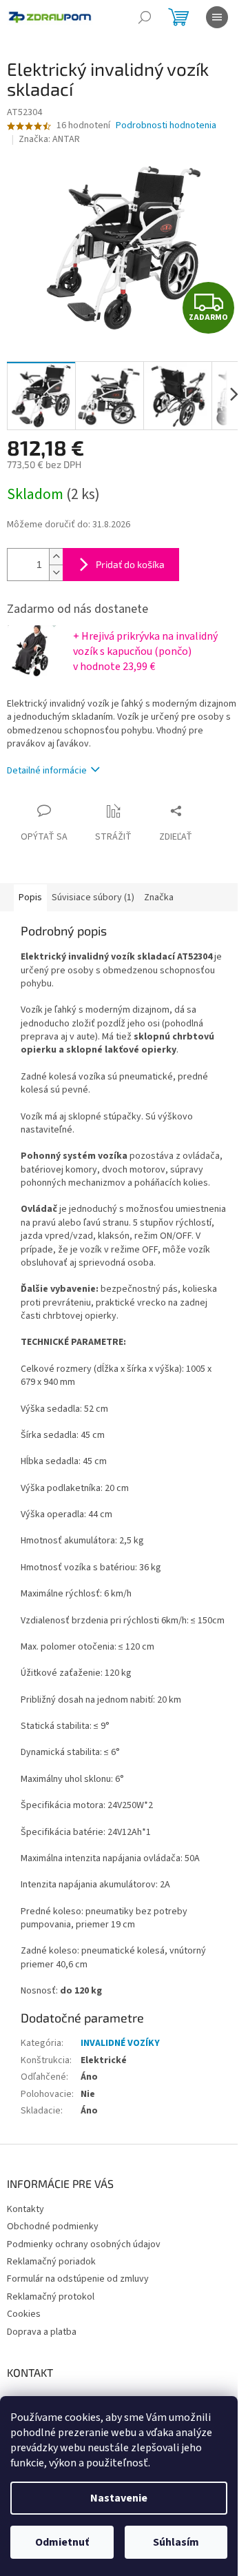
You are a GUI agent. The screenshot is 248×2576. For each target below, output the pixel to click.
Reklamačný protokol (51, 2297)
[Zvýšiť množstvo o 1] (56, 557)
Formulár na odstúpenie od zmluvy (78, 2279)
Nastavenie (119, 2498)
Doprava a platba (42, 2332)
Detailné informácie (47, 771)
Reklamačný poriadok (51, 2262)
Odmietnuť (62, 2542)
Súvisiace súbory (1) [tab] (93, 897)
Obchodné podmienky (53, 2227)
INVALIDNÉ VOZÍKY (120, 2043)
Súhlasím (176, 2542)
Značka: (49, 139)
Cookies (24, 2314)
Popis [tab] (30, 897)
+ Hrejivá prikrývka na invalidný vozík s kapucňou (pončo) (145, 651)
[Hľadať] (145, 17)
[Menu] (217, 17)
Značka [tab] (159, 897)
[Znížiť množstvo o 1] (56, 572)
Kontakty (25, 2209)
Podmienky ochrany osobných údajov (84, 2244)
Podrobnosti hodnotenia (166, 126)
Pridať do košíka (130, 564)
